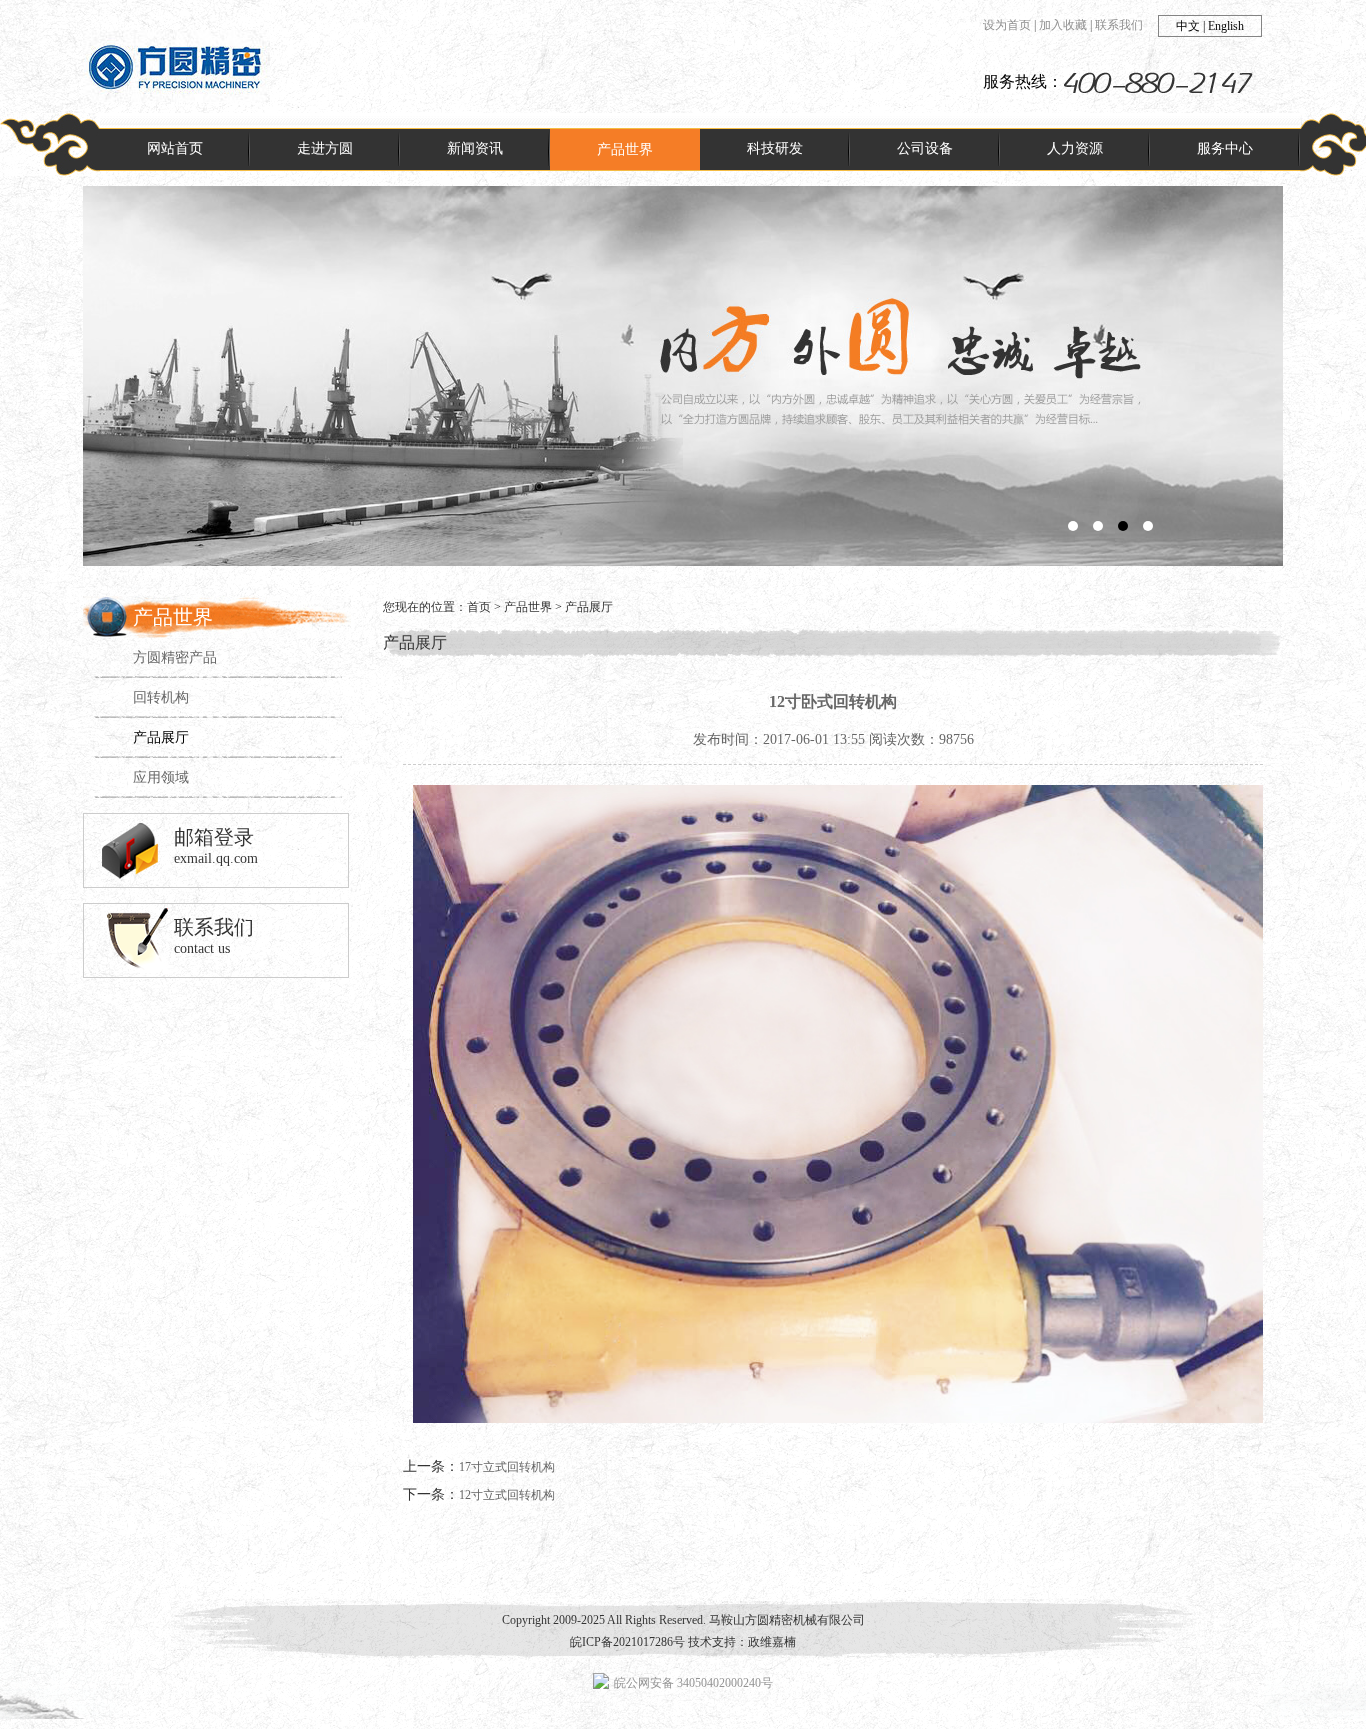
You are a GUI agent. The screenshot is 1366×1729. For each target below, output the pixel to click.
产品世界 (528, 607)
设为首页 (1007, 25)
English (1226, 26)
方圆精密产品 (175, 657)
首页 (479, 607)
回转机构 (161, 697)
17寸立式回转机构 (507, 1467)
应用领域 (161, 777)
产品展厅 (161, 737)
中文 (1188, 26)
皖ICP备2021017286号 (627, 1642)
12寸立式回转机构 (507, 1495)
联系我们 (1119, 25)
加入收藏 (1063, 25)
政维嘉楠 (772, 1642)
